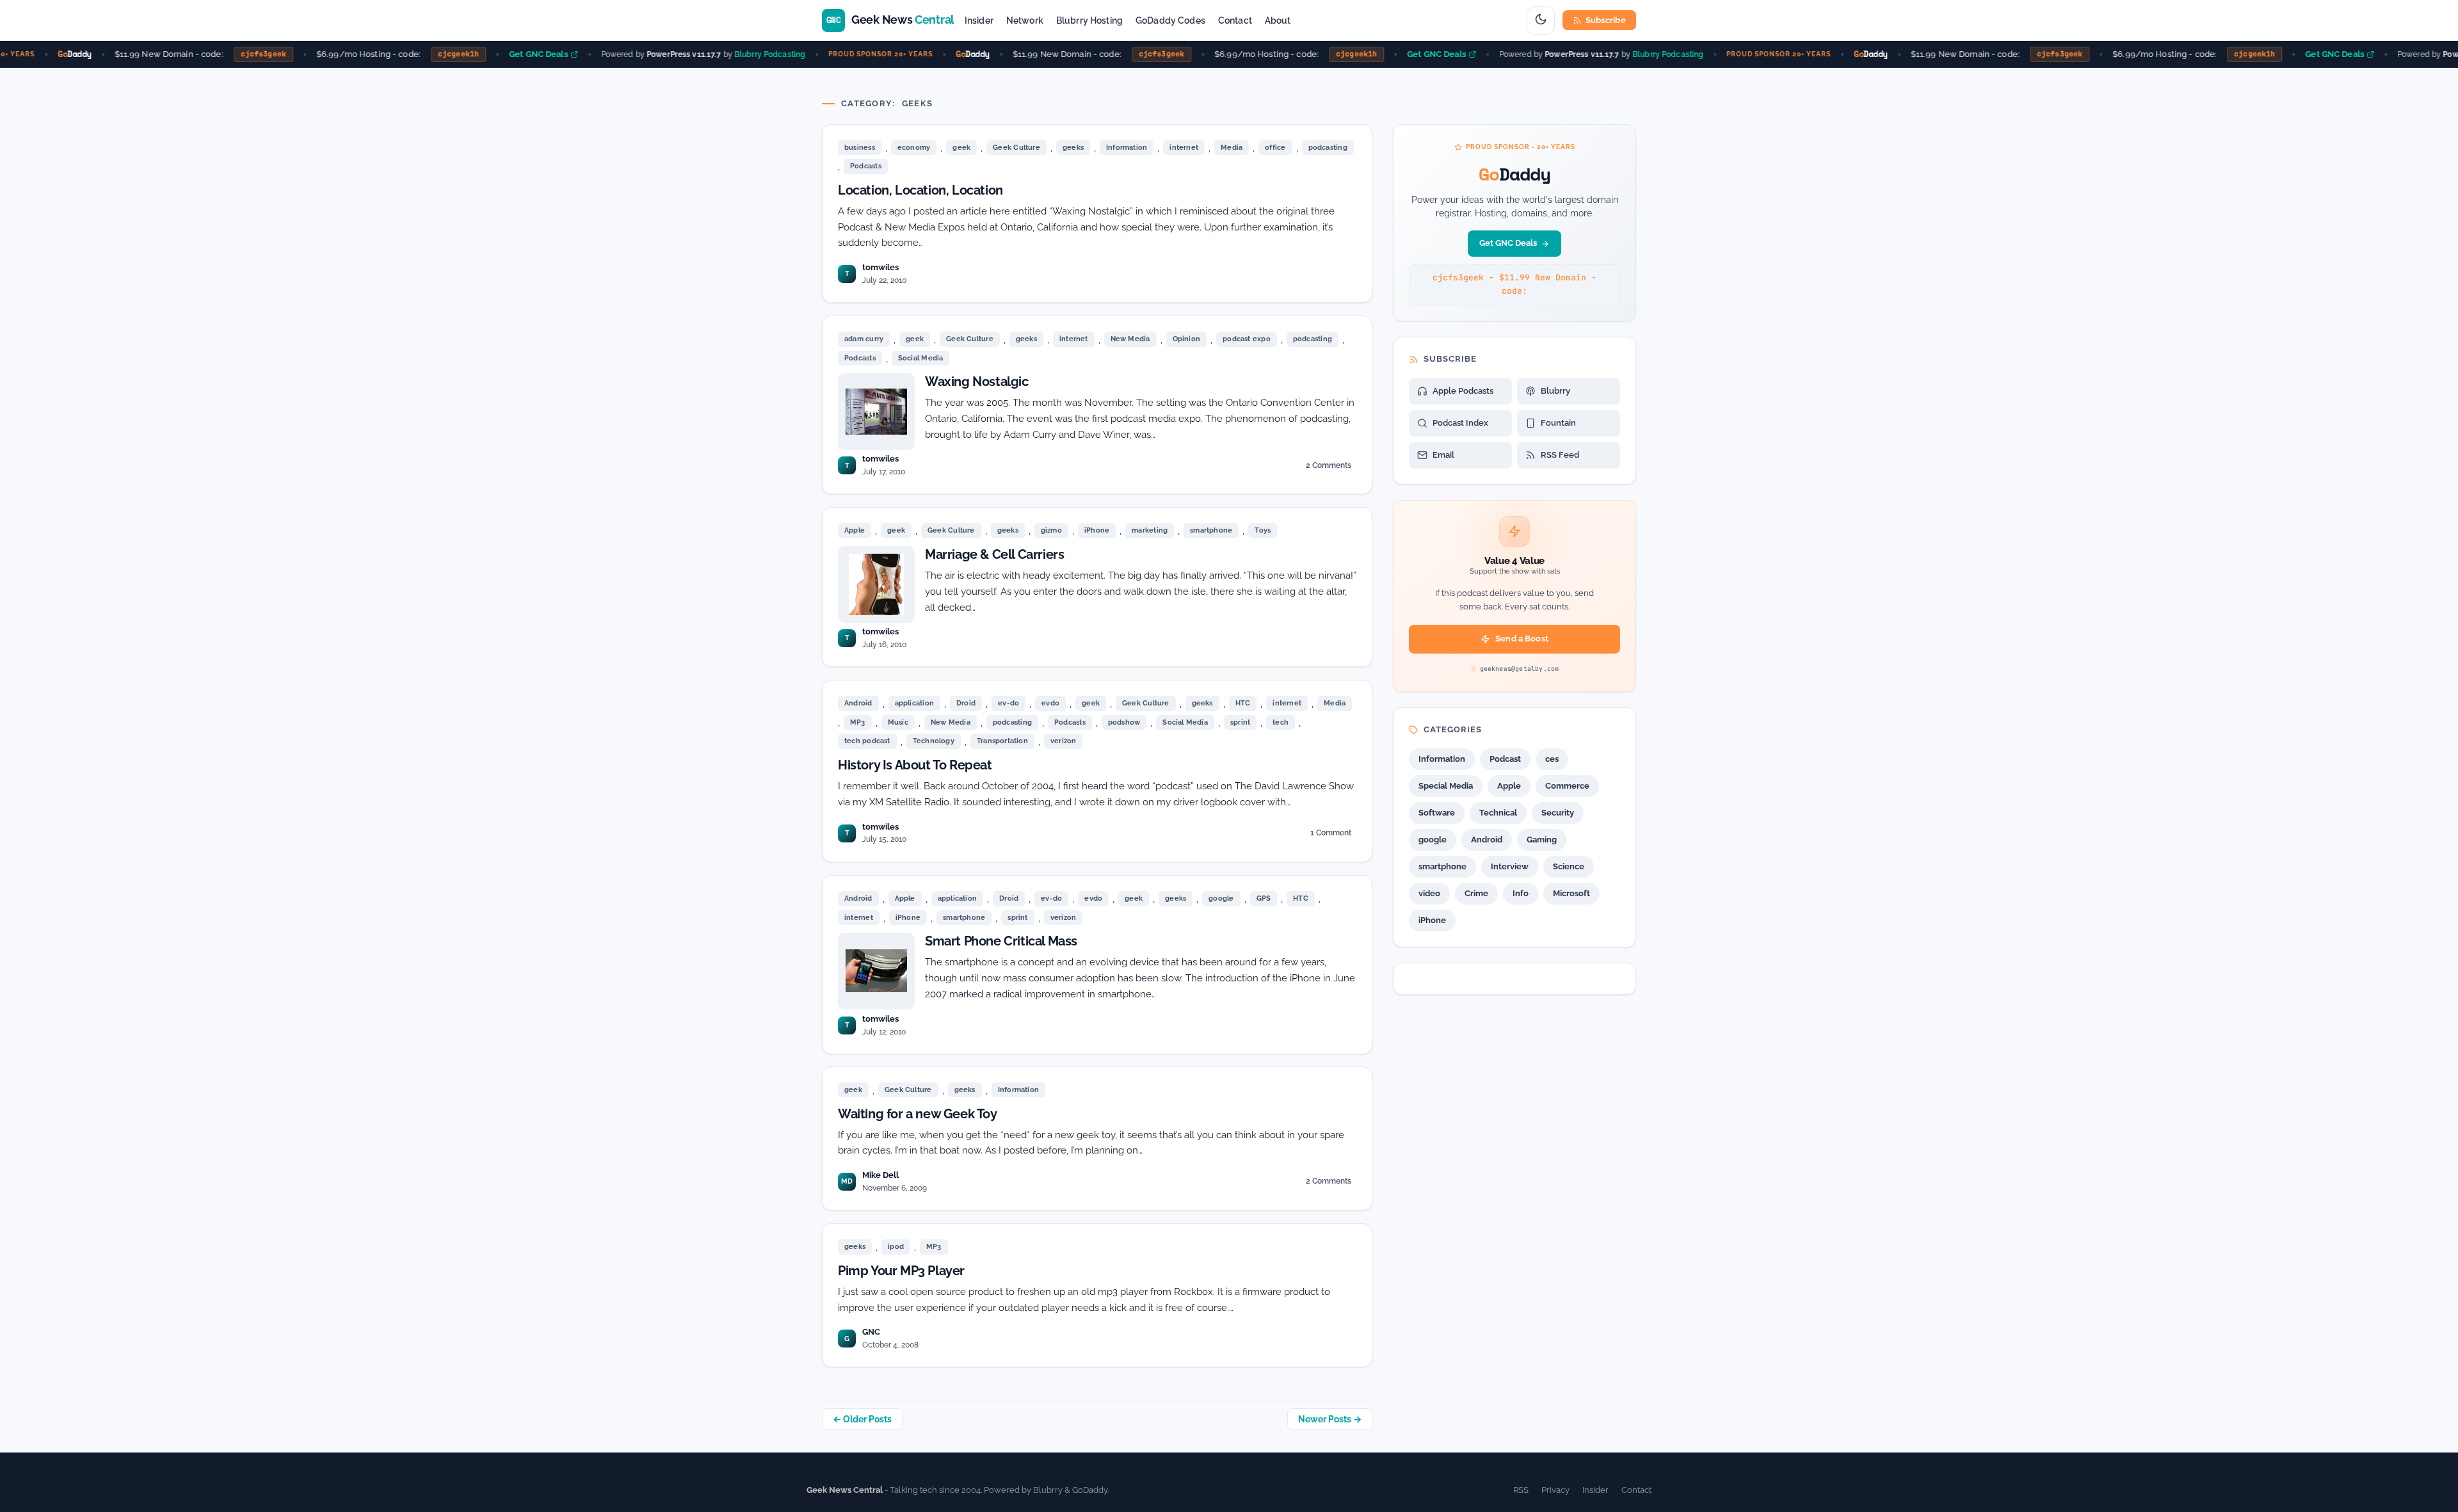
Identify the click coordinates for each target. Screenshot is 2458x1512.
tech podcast (867, 741)
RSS (1521, 1490)
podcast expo (1247, 339)
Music (898, 722)
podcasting (1328, 148)
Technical (1498, 813)
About (1278, 20)
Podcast (1505, 759)
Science (1569, 866)
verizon (1064, 741)
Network (1025, 20)
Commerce (1567, 786)
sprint (1240, 722)
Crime (1476, 893)
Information (1127, 148)
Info (1521, 893)
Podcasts (866, 166)
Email (1443, 455)
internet (1184, 148)
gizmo (1051, 530)
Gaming (1542, 840)
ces (1552, 759)
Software (1437, 813)
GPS (1264, 898)
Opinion (1187, 339)
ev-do (1008, 703)
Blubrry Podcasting (750, 54)
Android (858, 703)
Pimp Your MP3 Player (901, 1271)
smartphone (1211, 530)
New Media (1130, 339)
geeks (1073, 148)
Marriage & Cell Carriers (994, 554)
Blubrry (1555, 391)
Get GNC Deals (518, 54)
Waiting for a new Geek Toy (918, 1114)
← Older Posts (862, 1419)
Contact (1235, 20)
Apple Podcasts (1463, 391)
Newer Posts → (1330, 1419)
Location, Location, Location (920, 190)
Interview (1510, 866)
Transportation (1002, 741)
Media (1232, 148)
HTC (1243, 703)
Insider (979, 20)
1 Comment (1330, 835)
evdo (1050, 703)
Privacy (1555, 1490)
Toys (1263, 530)
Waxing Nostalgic (977, 382)
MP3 (858, 722)
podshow (1124, 722)
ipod (896, 1247)
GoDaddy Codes (1170, 20)
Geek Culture (1016, 148)
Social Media (921, 358)
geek (961, 148)
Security (1558, 813)
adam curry (864, 339)
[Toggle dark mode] (1541, 20)
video (1429, 893)
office (1275, 148)
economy (914, 148)
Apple (855, 530)
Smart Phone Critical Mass (1001, 941)
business (860, 148)
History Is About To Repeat (915, 765)
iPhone (1097, 530)
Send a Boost (1522, 639)
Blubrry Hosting (1089, 20)
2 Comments (1328, 468)
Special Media (1446, 786)
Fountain (1558, 423)
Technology (934, 741)
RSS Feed (1560, 455)
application (914, 703)
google (1221, 898)
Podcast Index (1460, 423)
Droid (966, 703)
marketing (1150, 530)
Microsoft (1571, 893)
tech (1281, 722)
